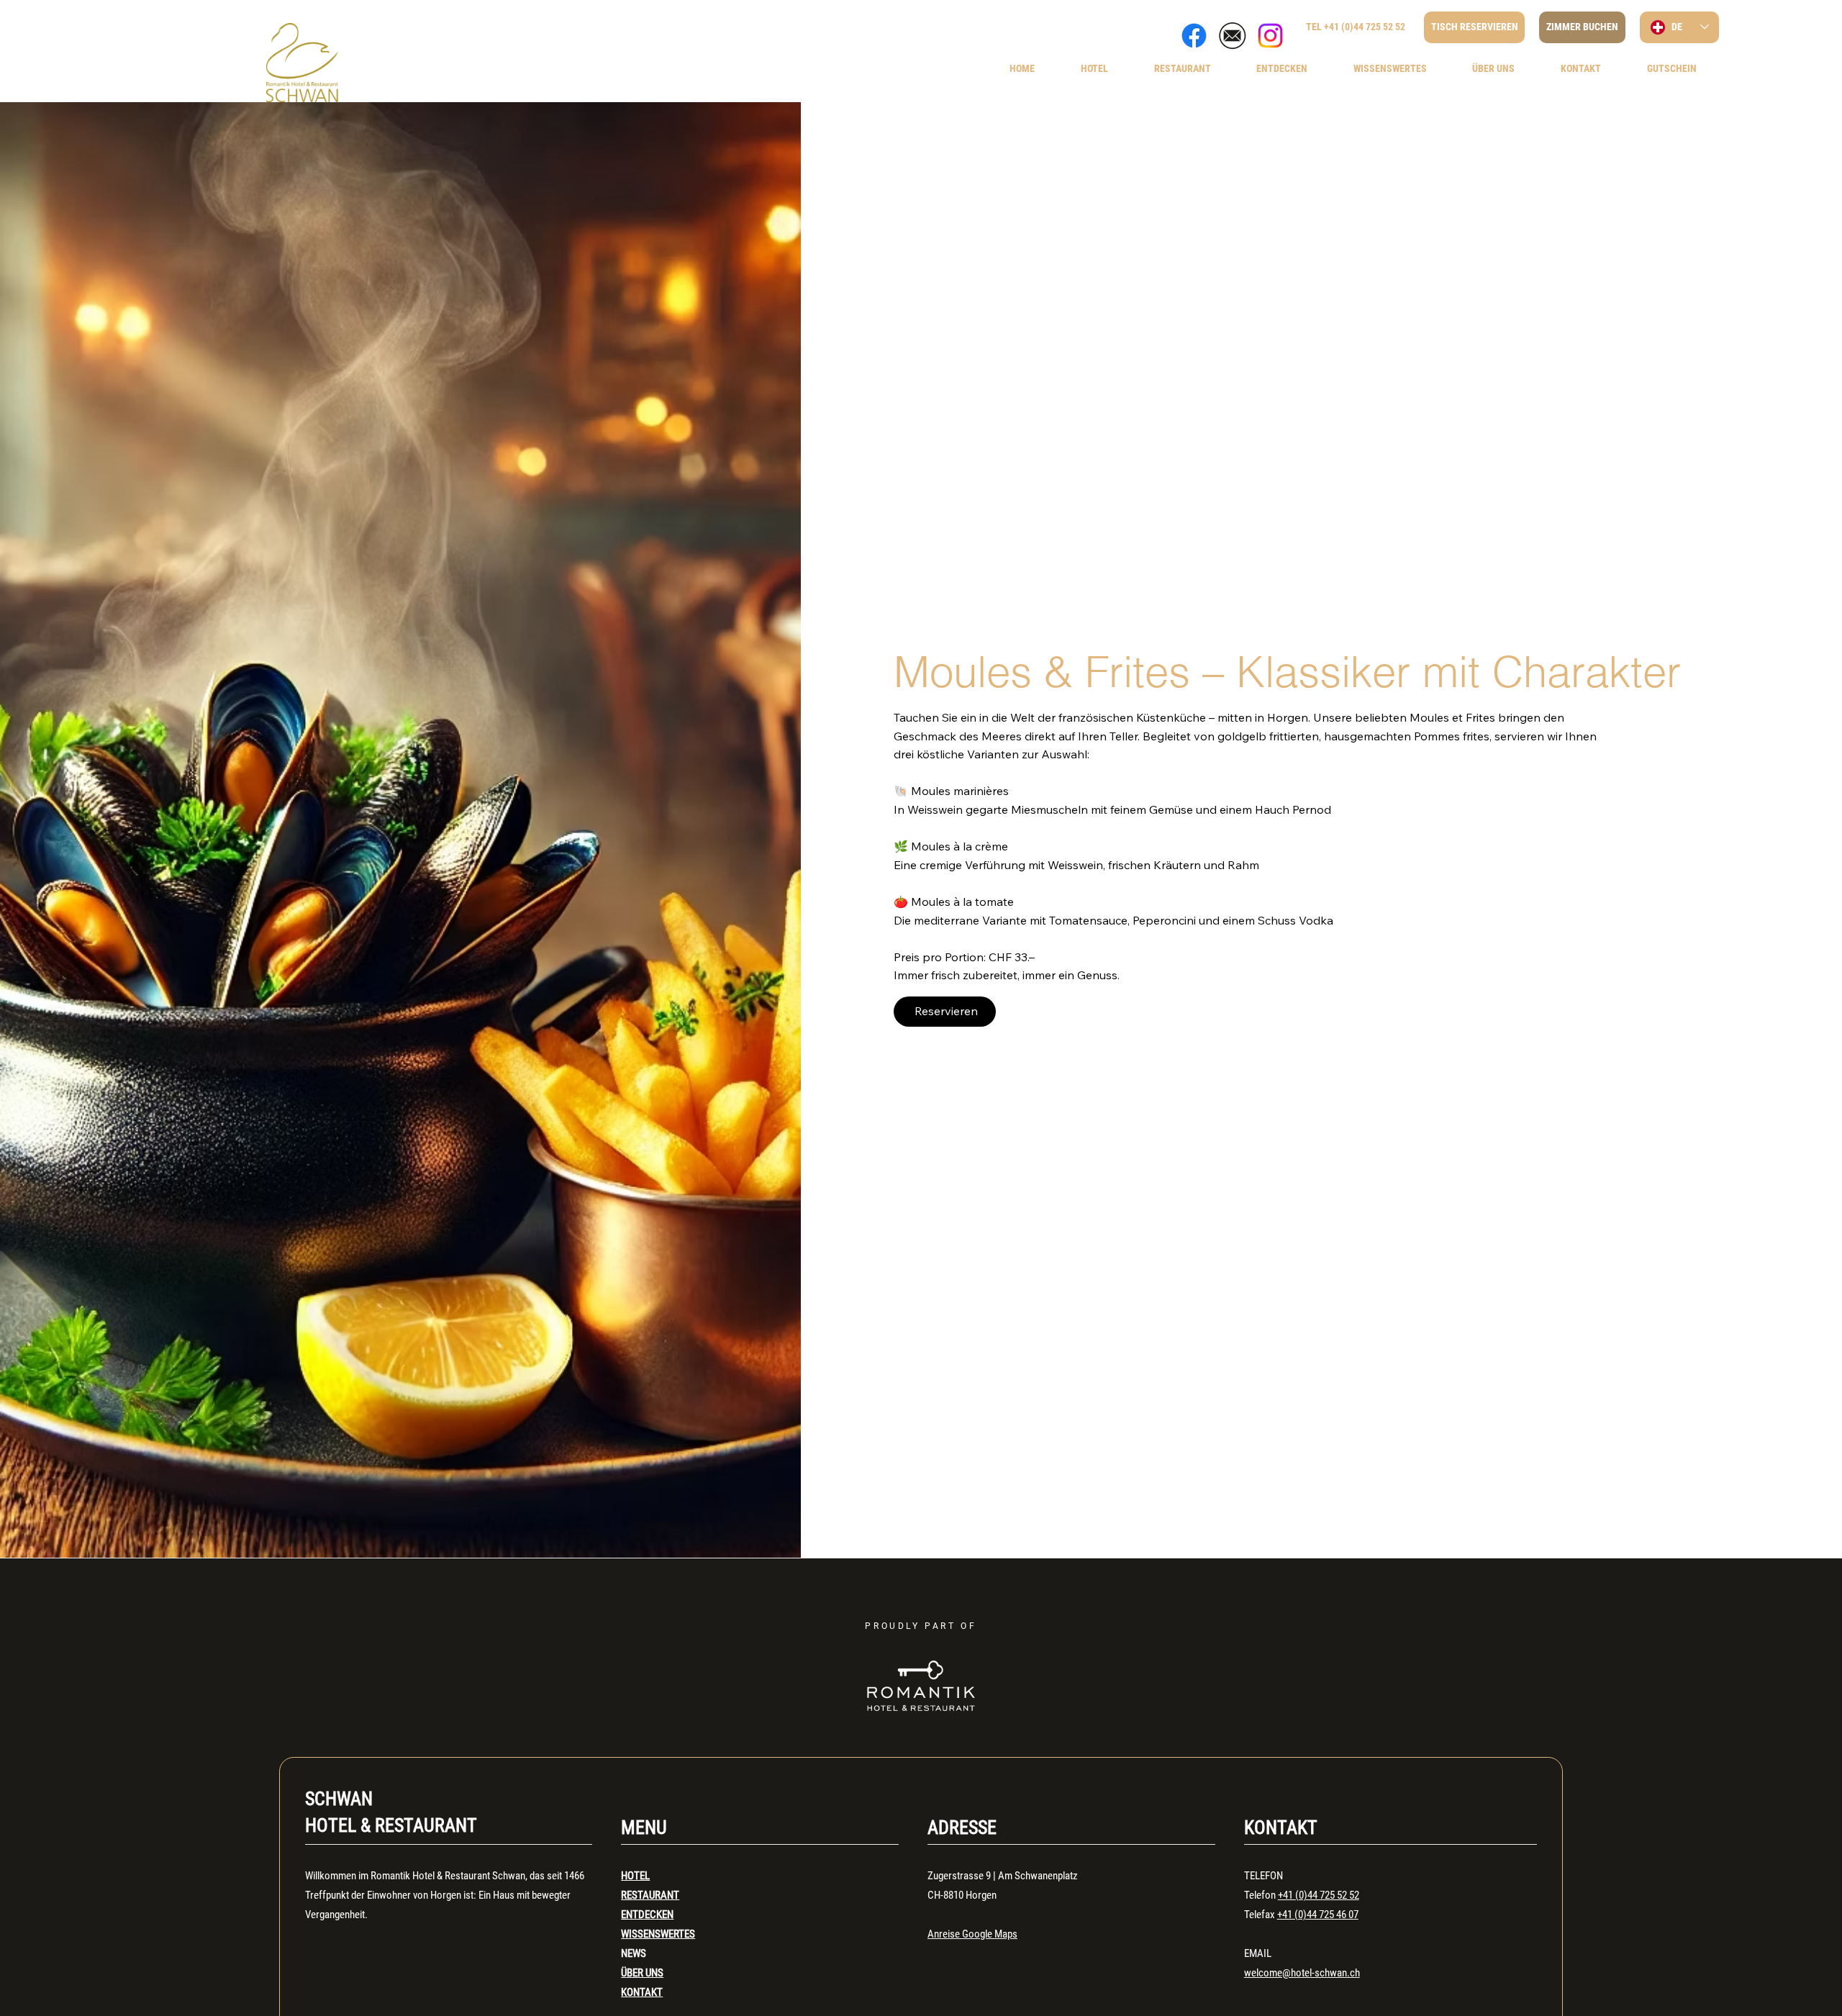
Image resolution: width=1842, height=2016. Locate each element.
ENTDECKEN (647, 1915)
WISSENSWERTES (658, 1934)
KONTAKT (642, 1992)
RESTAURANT (650, 1895)
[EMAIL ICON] (1232, 36)
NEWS (634, 1953)
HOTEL (635, 1876)
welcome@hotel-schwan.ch (1302, 1973)
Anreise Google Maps (972, 1934)
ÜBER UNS (642, 1973)
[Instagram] (1270, 36)
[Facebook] (1194, 36)
